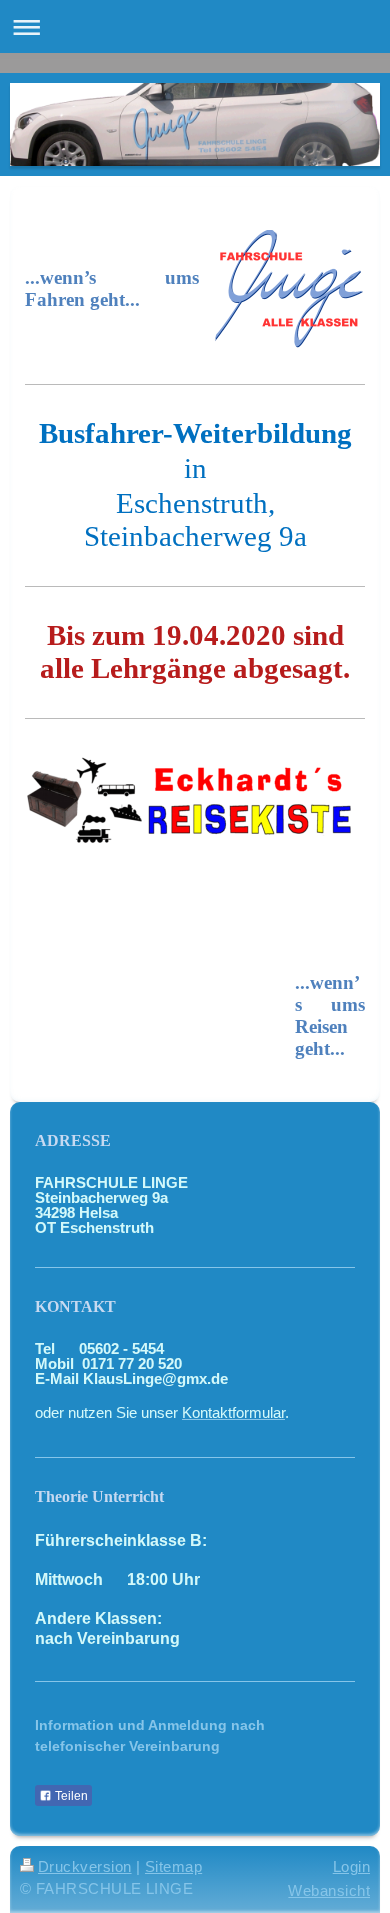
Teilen (70, 1796)
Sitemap (173, 1866)
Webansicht (329, 1890)
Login (351, 1866)
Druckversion (85, 1866)
